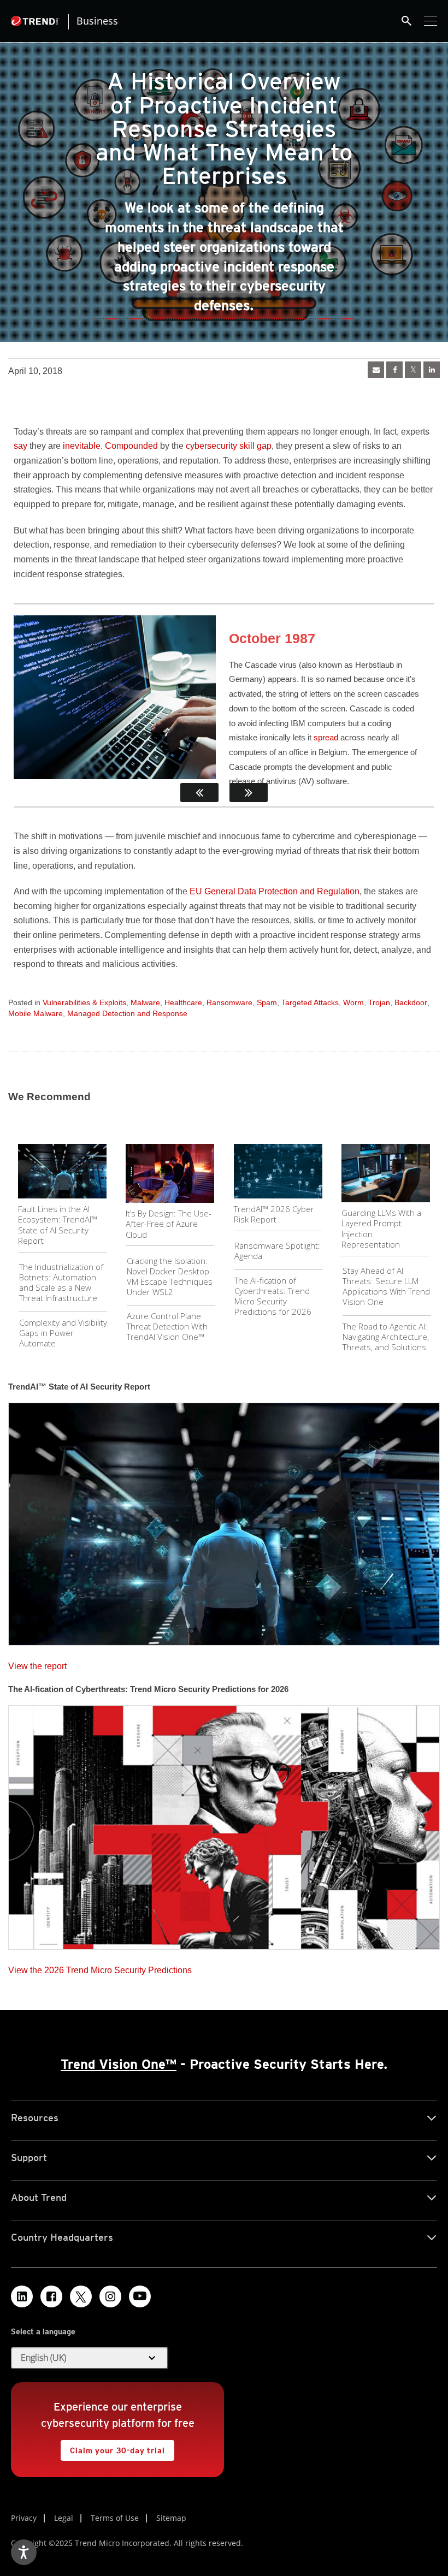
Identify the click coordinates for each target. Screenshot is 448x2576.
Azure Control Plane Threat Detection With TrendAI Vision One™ (167, 1326)
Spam (267, 1002)
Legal (64, 2518)
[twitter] (413, 370)
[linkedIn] (432, 370)
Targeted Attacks (310, 1002)
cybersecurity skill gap (229, 446)
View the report (37, 1663)
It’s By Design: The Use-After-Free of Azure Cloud (169, 1224)
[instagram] (110, 2296)
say (20, 446)
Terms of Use (115, 2518)
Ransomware (229, 1002)
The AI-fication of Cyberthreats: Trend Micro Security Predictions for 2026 (273, 1296)
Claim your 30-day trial (113, 2447)
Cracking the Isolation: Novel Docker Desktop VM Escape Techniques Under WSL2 (170, 1276)
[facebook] (394, 370)
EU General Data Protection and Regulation (275, 891)
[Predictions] (224, 1824)
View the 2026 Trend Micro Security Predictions (100, 1967)
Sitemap (171, 2518)
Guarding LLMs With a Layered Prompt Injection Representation (381, 1229)
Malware (145, 1002)
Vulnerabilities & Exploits (84, 1002)
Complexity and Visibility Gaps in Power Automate (63, 1333)
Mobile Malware (36, 1013)
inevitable (82, 446)
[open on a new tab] (81, 2296)
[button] (90, 2358)
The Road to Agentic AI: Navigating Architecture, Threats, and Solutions (386, 1337)
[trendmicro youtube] (140, 2296)
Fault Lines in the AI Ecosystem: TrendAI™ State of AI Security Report (58, 1225)
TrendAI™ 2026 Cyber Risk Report (274, 1214)
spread (326, 737)
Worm (353, 1002)
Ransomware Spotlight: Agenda (277, 1251)
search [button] (406, 21)
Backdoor (411, 1002)
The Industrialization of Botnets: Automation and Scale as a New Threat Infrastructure (61, 1282)
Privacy (24, 2518)
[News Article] (376, 370)
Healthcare (183, 1002)
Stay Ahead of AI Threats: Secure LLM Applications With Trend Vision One (386, 1286)
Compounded (131, 446)
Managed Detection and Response (127, 1013)
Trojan (379, 1002)
